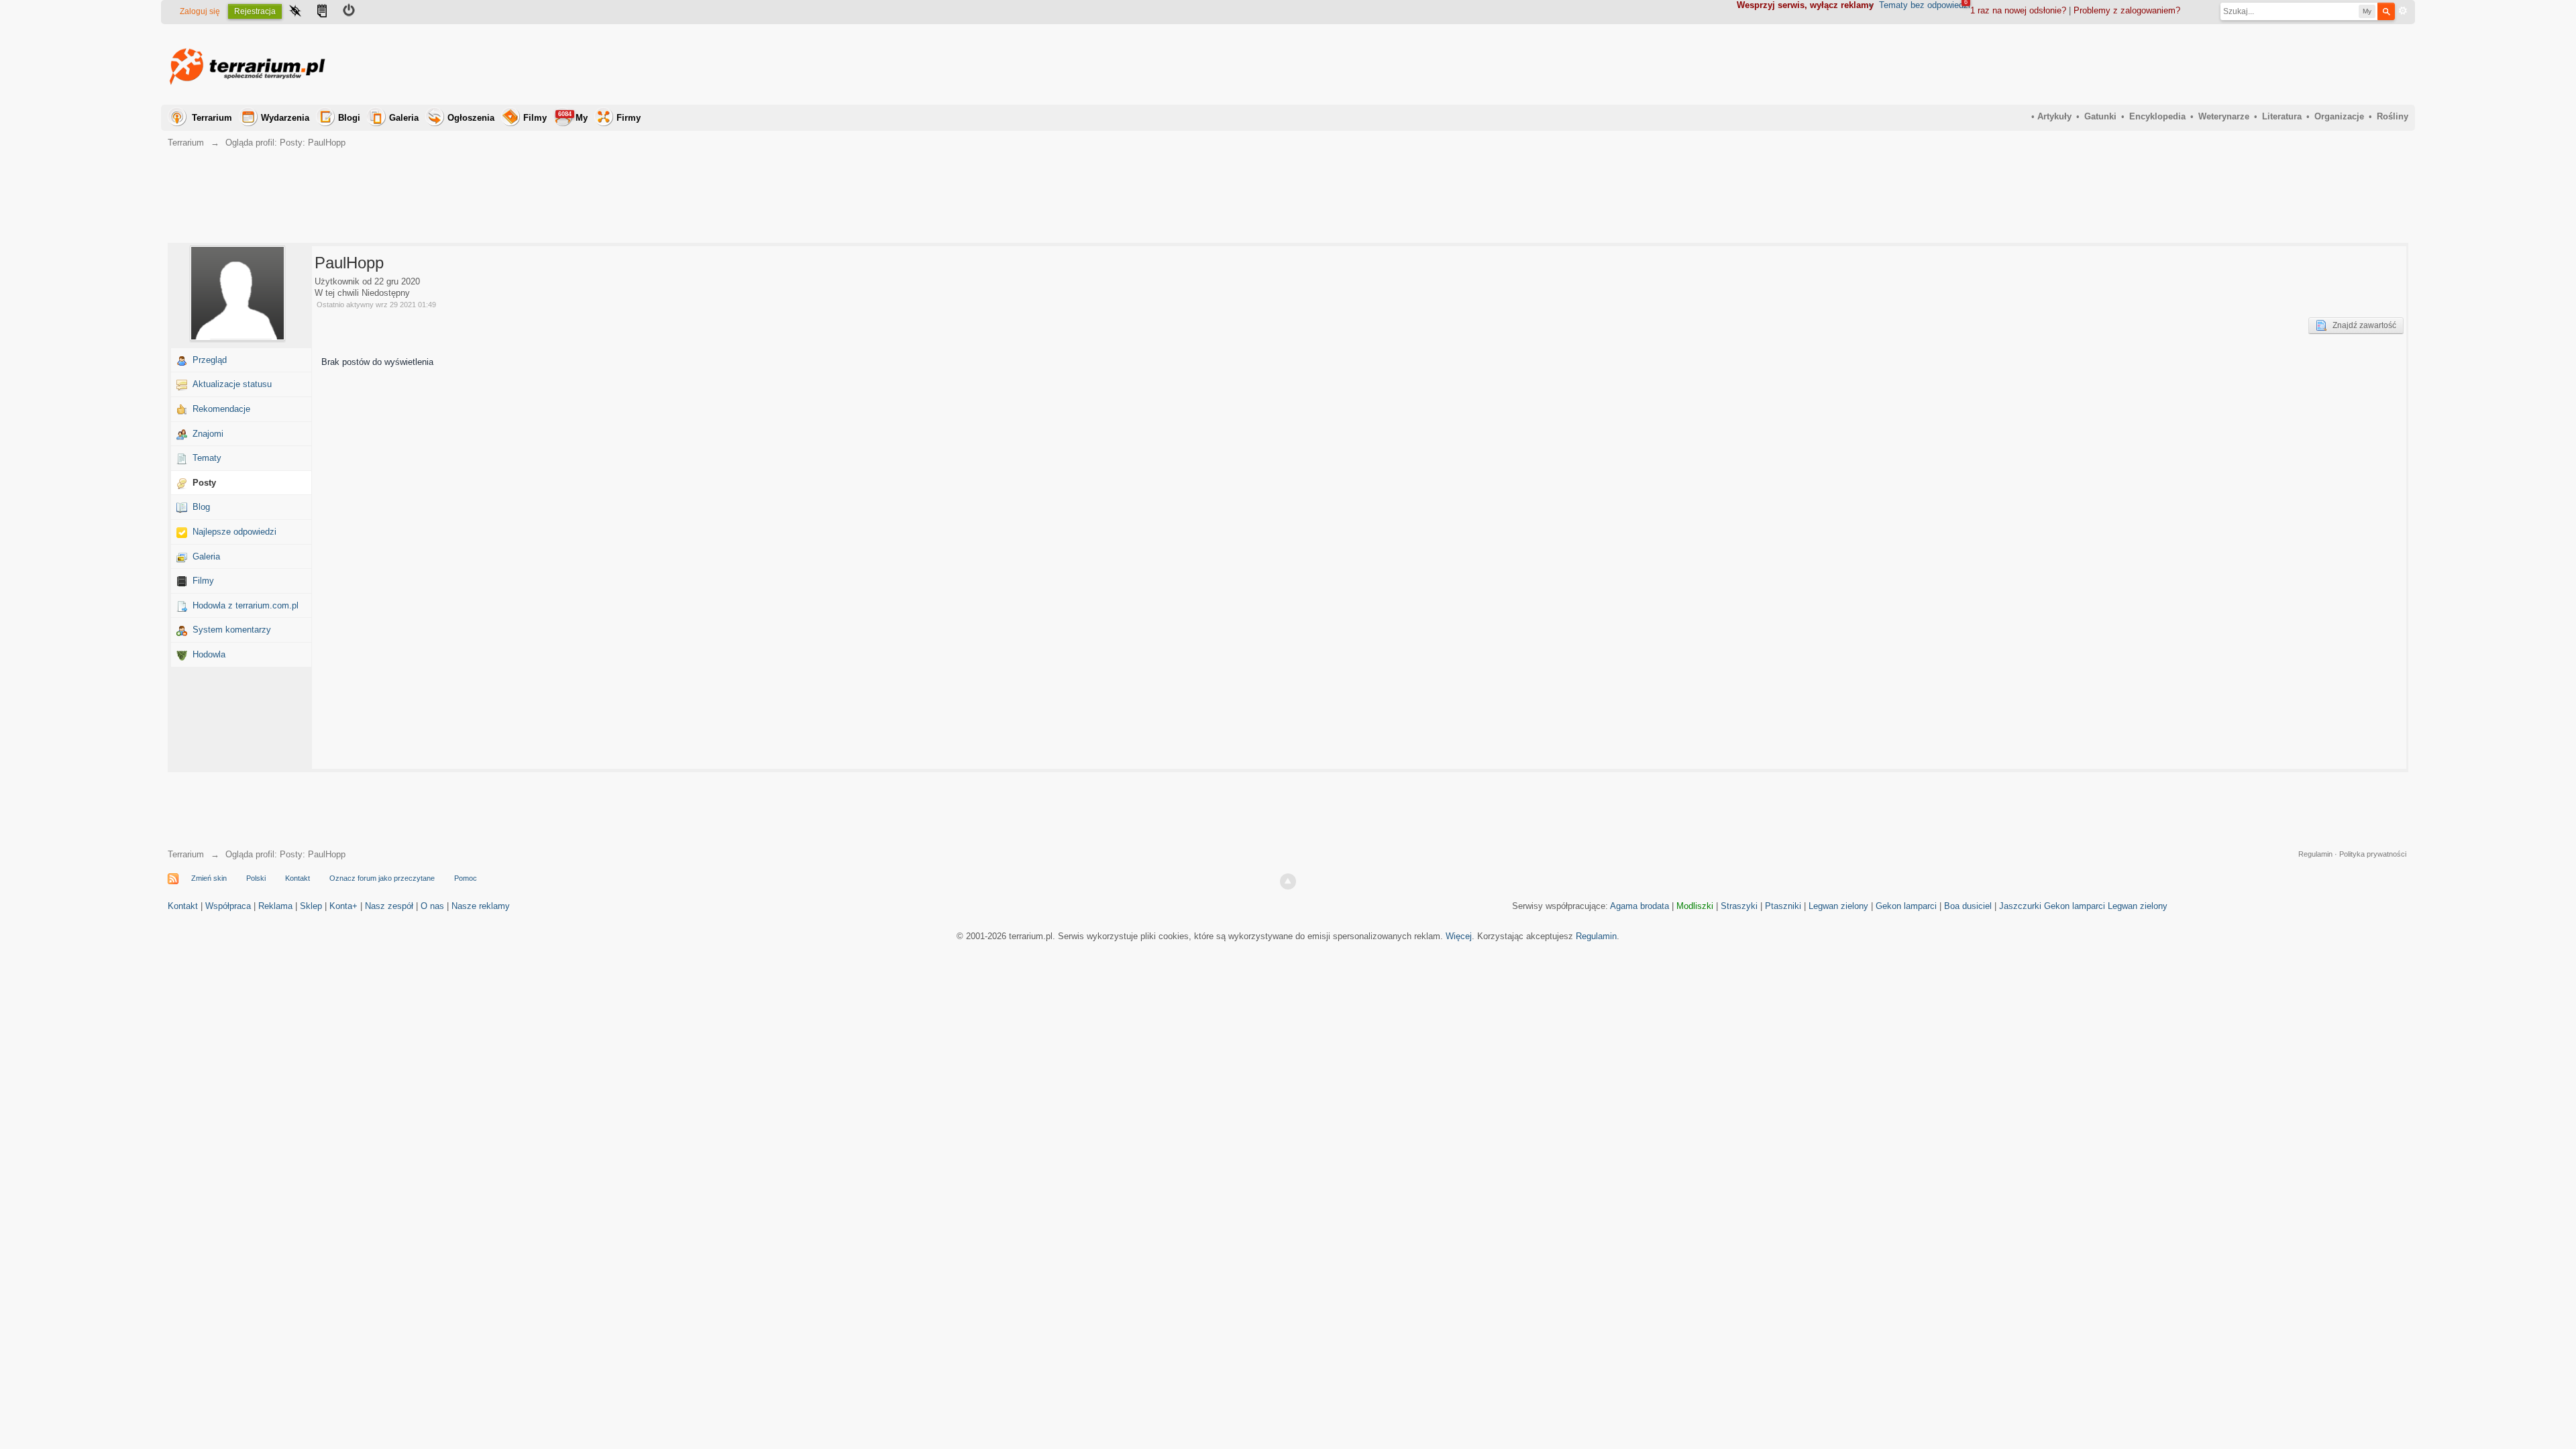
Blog (201, 507)
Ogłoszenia (471, 118)
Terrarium (212, 118)
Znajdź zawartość (2361, 325)
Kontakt (298, 878)
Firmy (629, 118)
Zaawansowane (2403, 11)
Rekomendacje (221, 409)
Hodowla (209, 654)
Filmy (535, 118)
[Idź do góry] (1288, 881)
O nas (432, 906)
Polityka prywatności (2373, 854)
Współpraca (228, 906)
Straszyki (1739, 906)
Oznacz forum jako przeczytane (382, 878)
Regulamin (2315, 854)
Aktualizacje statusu (232, 384)
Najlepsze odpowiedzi (234, 532)
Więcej (1459, 936)
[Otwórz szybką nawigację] (295, 12)
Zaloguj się (200, 11)
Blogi (349, 118)
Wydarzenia (285, 118)
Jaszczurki (2020, 906)
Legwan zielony (1838, 906)
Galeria (404, 118)
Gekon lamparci (1906, 906)
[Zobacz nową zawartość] (322, 12)
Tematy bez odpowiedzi (1925, 5)
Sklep (311, 906)
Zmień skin (209, 878)
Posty (204, 483)
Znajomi (208, 434)
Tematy (207, 458)
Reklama (275, 906)
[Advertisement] (2164, 64)
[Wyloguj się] (349, 12)
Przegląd (210, 360)
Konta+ (343, 906)
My (573, 117)
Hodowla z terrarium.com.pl (246, 605)
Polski (256, 878)
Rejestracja (255, 11)
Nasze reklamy (481, 906)
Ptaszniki (1783, 906)
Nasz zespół (389, 906)
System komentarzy (232, 630)
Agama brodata (1640, 906)
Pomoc (466, 878)
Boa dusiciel (1968, 906)
